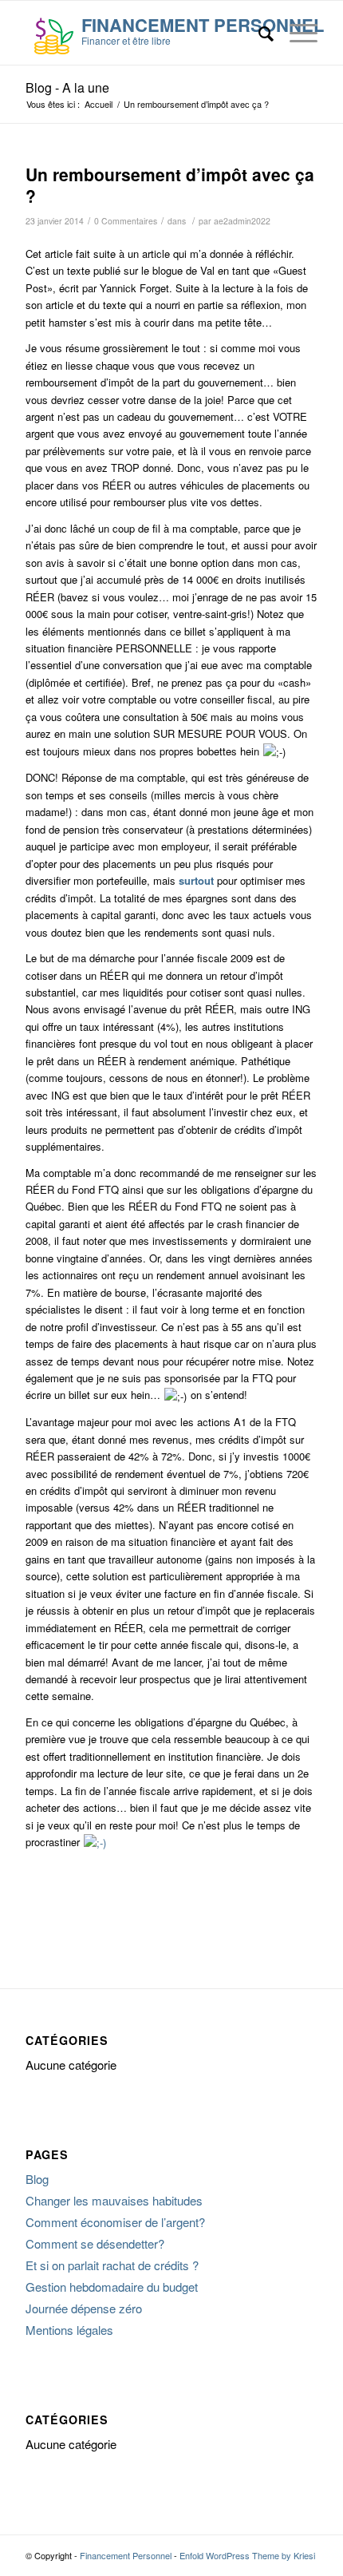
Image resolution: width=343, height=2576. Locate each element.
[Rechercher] (258, 33)
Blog (37, 2179)
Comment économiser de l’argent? (115, 2222)
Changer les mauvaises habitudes (114, 2200)
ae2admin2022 (242, 221)
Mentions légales (69, 2330)
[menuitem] (258, 33)
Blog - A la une (67, 87)
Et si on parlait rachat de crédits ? (112, 2265)
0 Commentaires (126, 221)
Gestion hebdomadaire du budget (112, 2287)
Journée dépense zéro (84, 2308)
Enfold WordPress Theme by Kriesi (247, 2555)
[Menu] (296, 33)
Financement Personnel (126, 2555)
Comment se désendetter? (95, 2243)
